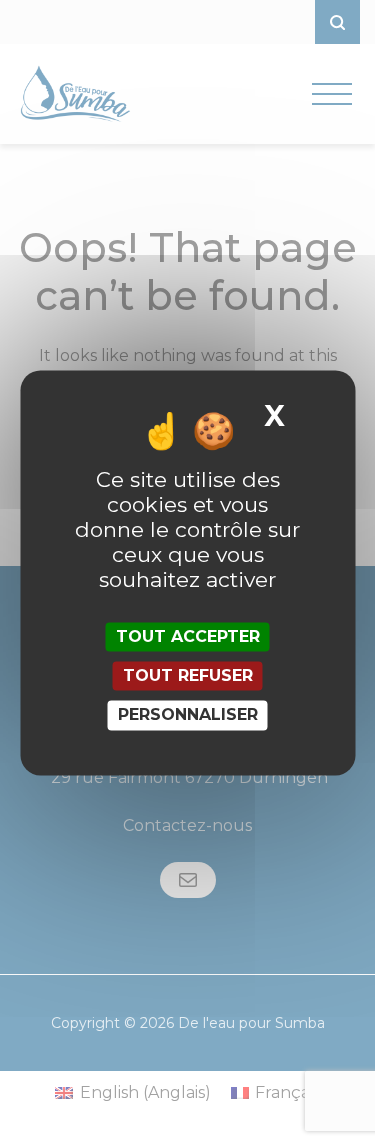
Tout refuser (188, 676)
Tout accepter (188, 636)
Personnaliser (188, 715)
